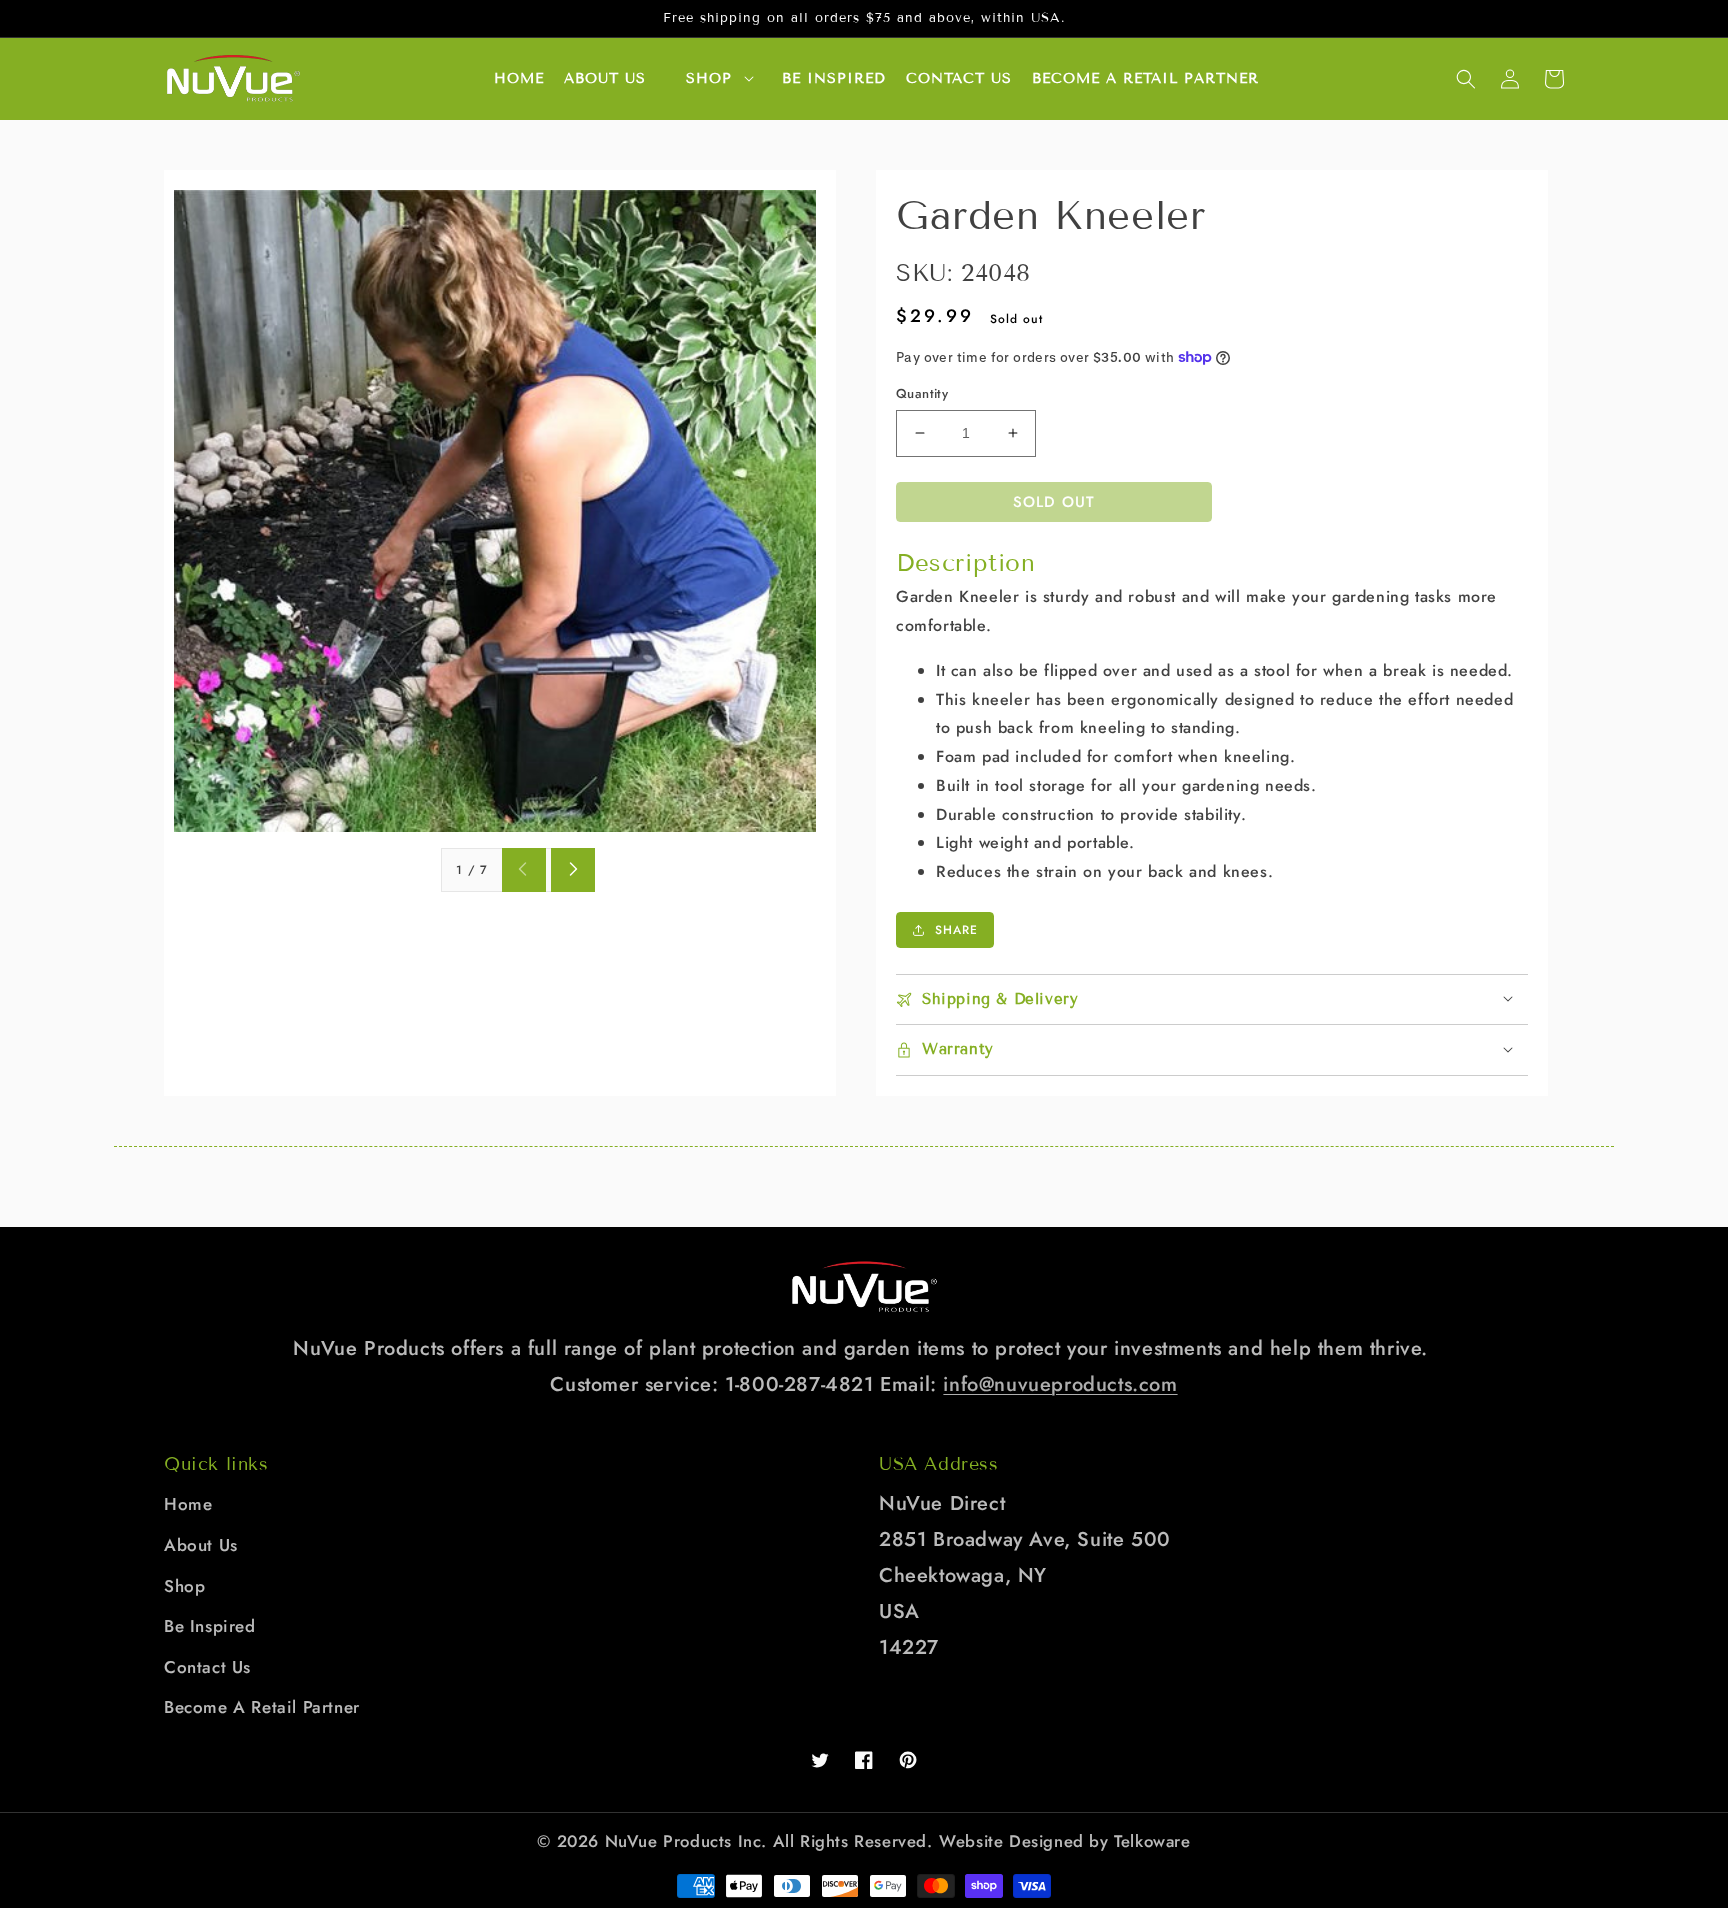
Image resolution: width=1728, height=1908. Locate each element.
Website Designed (1011, 1841)
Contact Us (207, 1667)
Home (188, 1504)
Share (956, 930)
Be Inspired (210, 1626)
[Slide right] (573, 870)
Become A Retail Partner (262, 1707)
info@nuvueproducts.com (1060, 1384)
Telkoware (1152, 1841)
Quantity (922, 393)
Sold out (1054, 502)
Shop (709, 78)
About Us (201, 1545)
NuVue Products (668, 1841)
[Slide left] (524, 870)
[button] (1466, 79)
